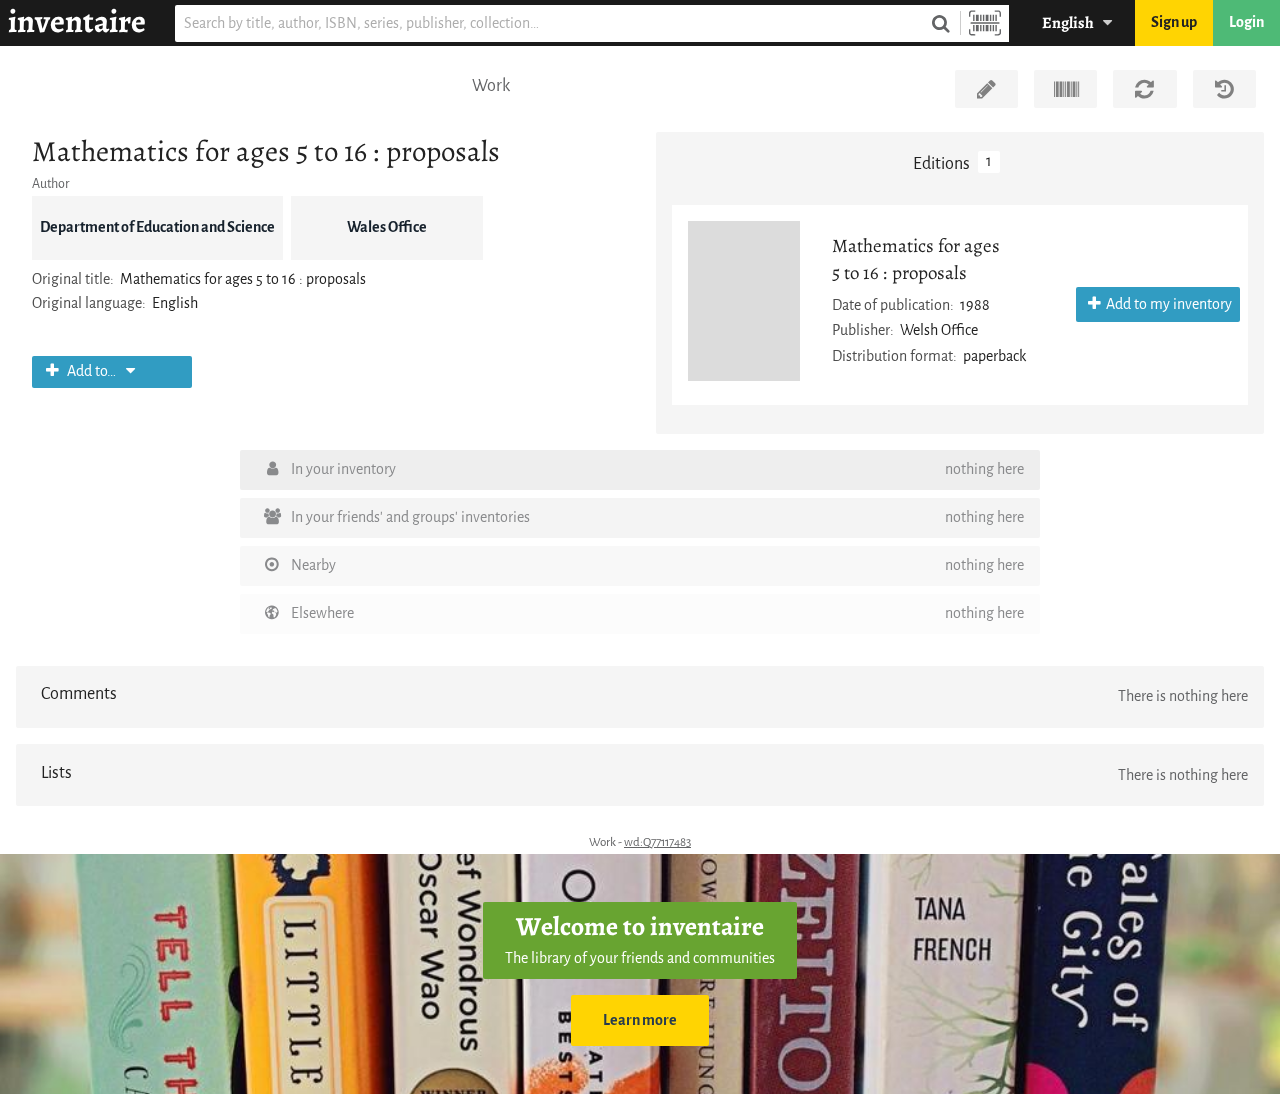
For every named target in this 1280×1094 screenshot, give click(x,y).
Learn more (640, 1020)
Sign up (1174, 22)
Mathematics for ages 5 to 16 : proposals (916, 259)
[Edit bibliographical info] (986, 89)
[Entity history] (1224, 89)
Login (1246, 22)
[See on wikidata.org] (1065, 89)
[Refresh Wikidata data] (1144, 89)
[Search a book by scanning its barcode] (985, 23)
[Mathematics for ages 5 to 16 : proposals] (744, 301)
